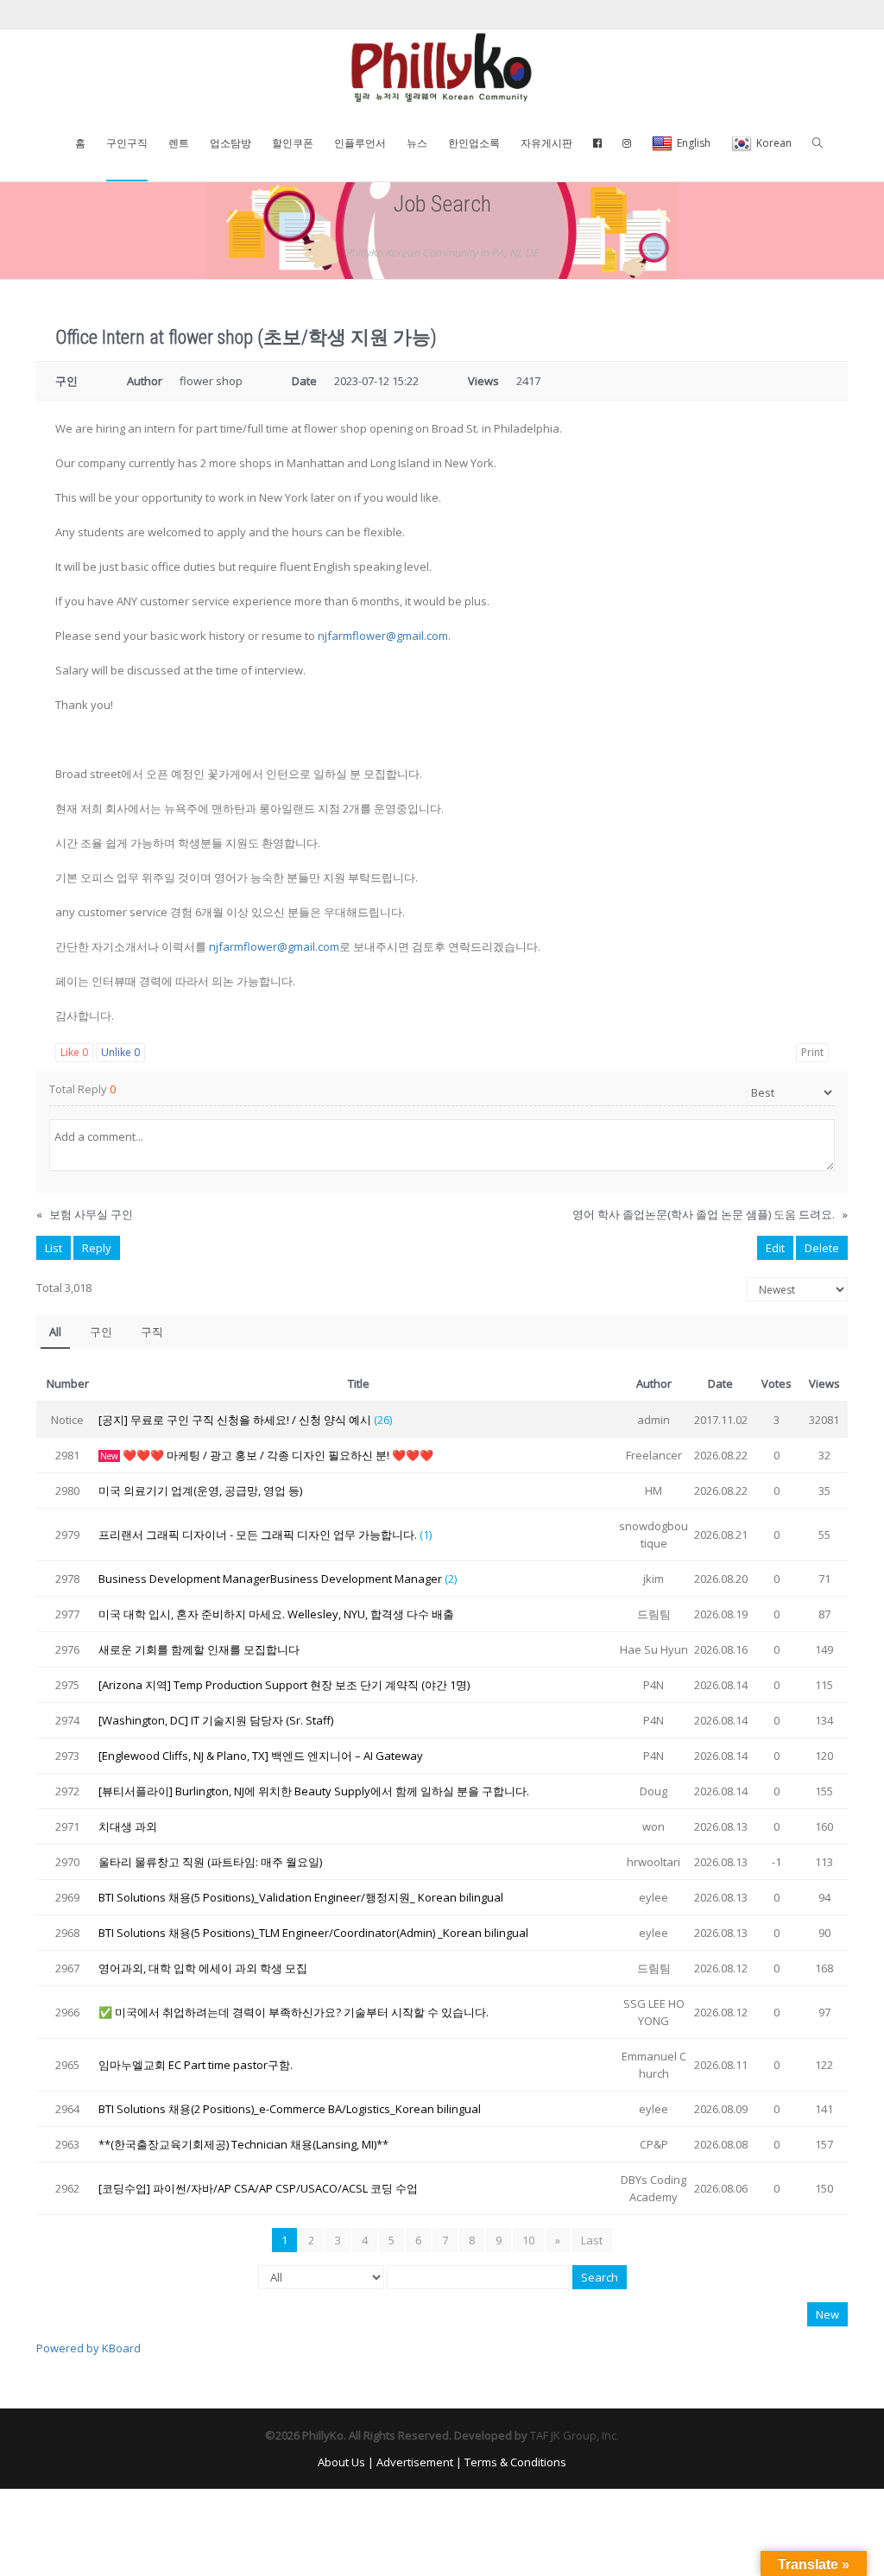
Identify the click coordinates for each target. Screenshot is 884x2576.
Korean (774, 143)
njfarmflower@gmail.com (383, 636)
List (54, 1248)
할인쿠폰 (293, 143)
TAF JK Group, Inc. (575, 2435)
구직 (152, 1332)
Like (74, 1052)
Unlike (120, 1052)
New (827, 2314)
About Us (341, 2462)
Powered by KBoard (88, 2348)
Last (592, 2240)
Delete (822, 1248)
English (694, 143)
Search (600, 2277)
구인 (101, 1332)
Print (812, 1052)
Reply (97, 1248)
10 (528, 2240)
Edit (775, 1248)
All (55, 1332)
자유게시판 (546, 143)
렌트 (179, 143)
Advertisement (415, 2462)
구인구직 (127, 143)
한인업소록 (474, 143)
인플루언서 (360, 143)
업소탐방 (230, 143)
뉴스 (417, 143)
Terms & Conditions (515, 2462)
